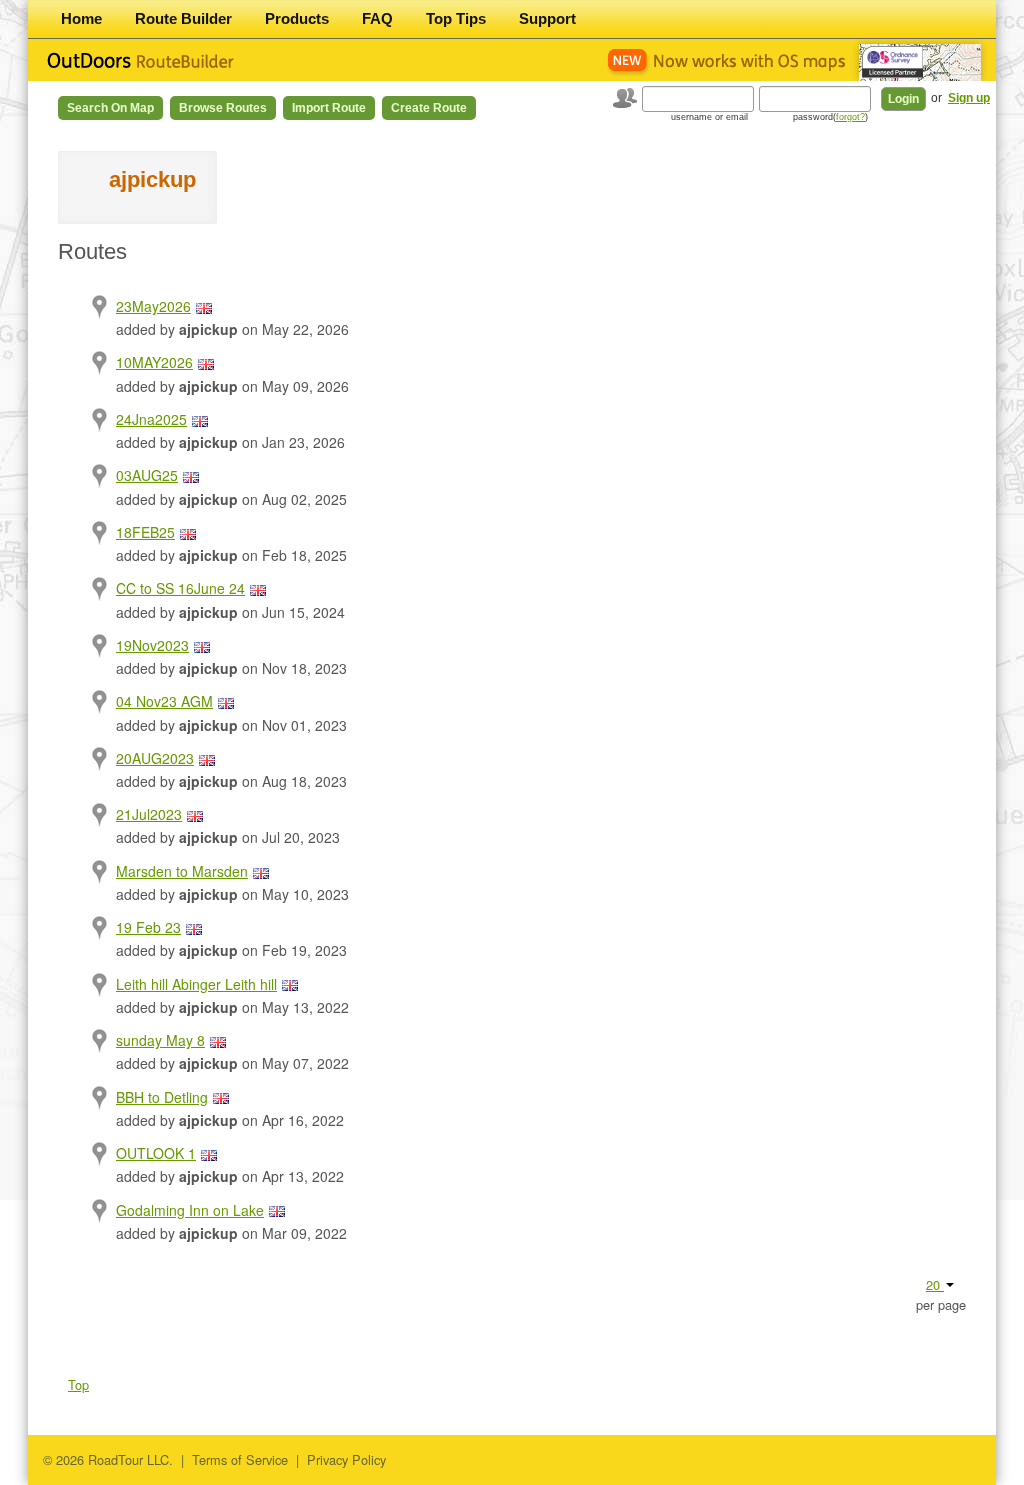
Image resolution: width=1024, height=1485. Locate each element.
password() (830, 117)
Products (297, 18)
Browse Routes (223, 108)
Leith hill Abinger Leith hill (196, 984)
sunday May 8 (160, 1040)
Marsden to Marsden (182, 871)
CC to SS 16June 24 (180, 588)
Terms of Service (240, 1459)
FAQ (377, 18)
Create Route (429, 108)
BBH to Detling (162, 1097)
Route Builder (183, 18)
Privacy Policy (346, 1459)
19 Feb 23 (148, 927)
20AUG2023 (155, 758)
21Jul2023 (149, 814)
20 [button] (935, 1284)
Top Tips (456, 18)
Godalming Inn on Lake (190, 1210)
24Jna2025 (151, 419)
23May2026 (153, 306)
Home (81, 18)
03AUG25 (147, 475)
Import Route (329, 108)
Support (547, 18)
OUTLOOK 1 (156, 1153)
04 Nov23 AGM (164, 701)
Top (78, 1384)
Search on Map (110, 108)
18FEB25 (145, 532)
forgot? (850, 117)
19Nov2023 (152, 645)
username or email (709, 117)
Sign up (969, 98)
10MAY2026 (154, 362)
